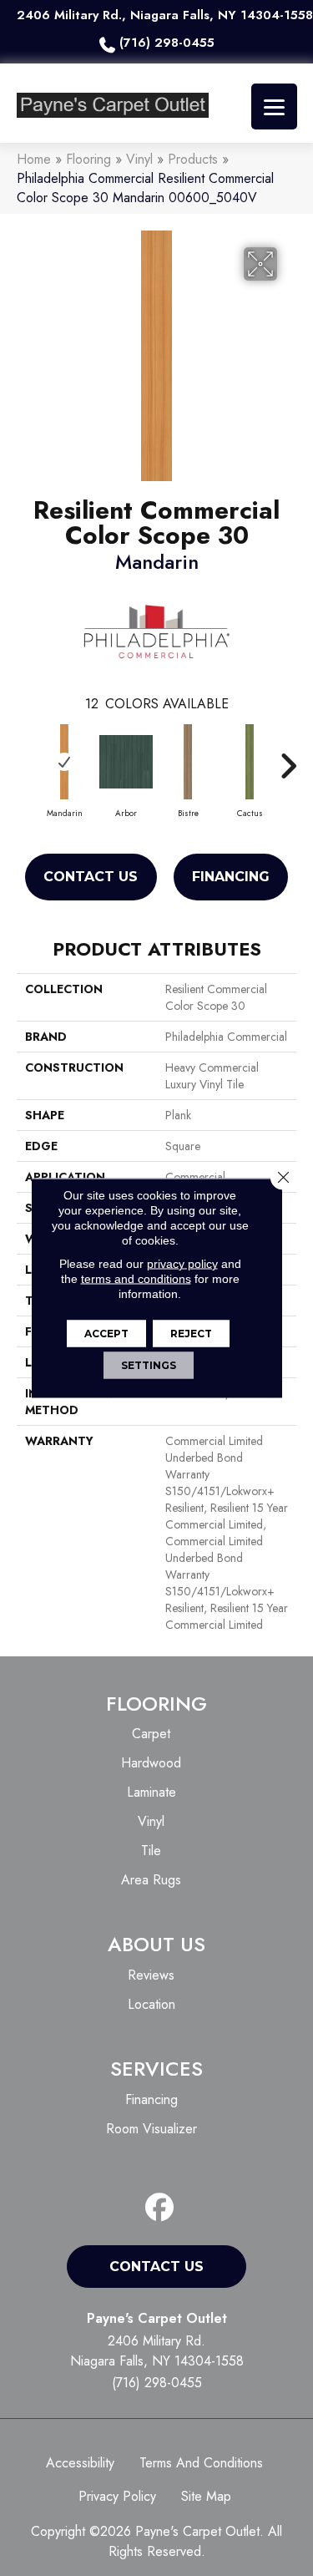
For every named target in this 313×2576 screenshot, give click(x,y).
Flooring (88, 159)
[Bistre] (188, 762)
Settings (149, 1365)
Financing (231, 877)
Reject (191, 1334)
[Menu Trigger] (274, 106)
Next (288, 758)
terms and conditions (136, 1279)
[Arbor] (126, 762)
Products (193, 159)
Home (34, 159)
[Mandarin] (64, 762)
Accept (106, 1334)
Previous (25, 758)
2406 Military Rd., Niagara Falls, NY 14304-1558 (165, 15)
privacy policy (182, 1264)
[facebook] (160, 2208)
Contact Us (91, 877)
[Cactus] (250, 762)
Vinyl (139, 159)
